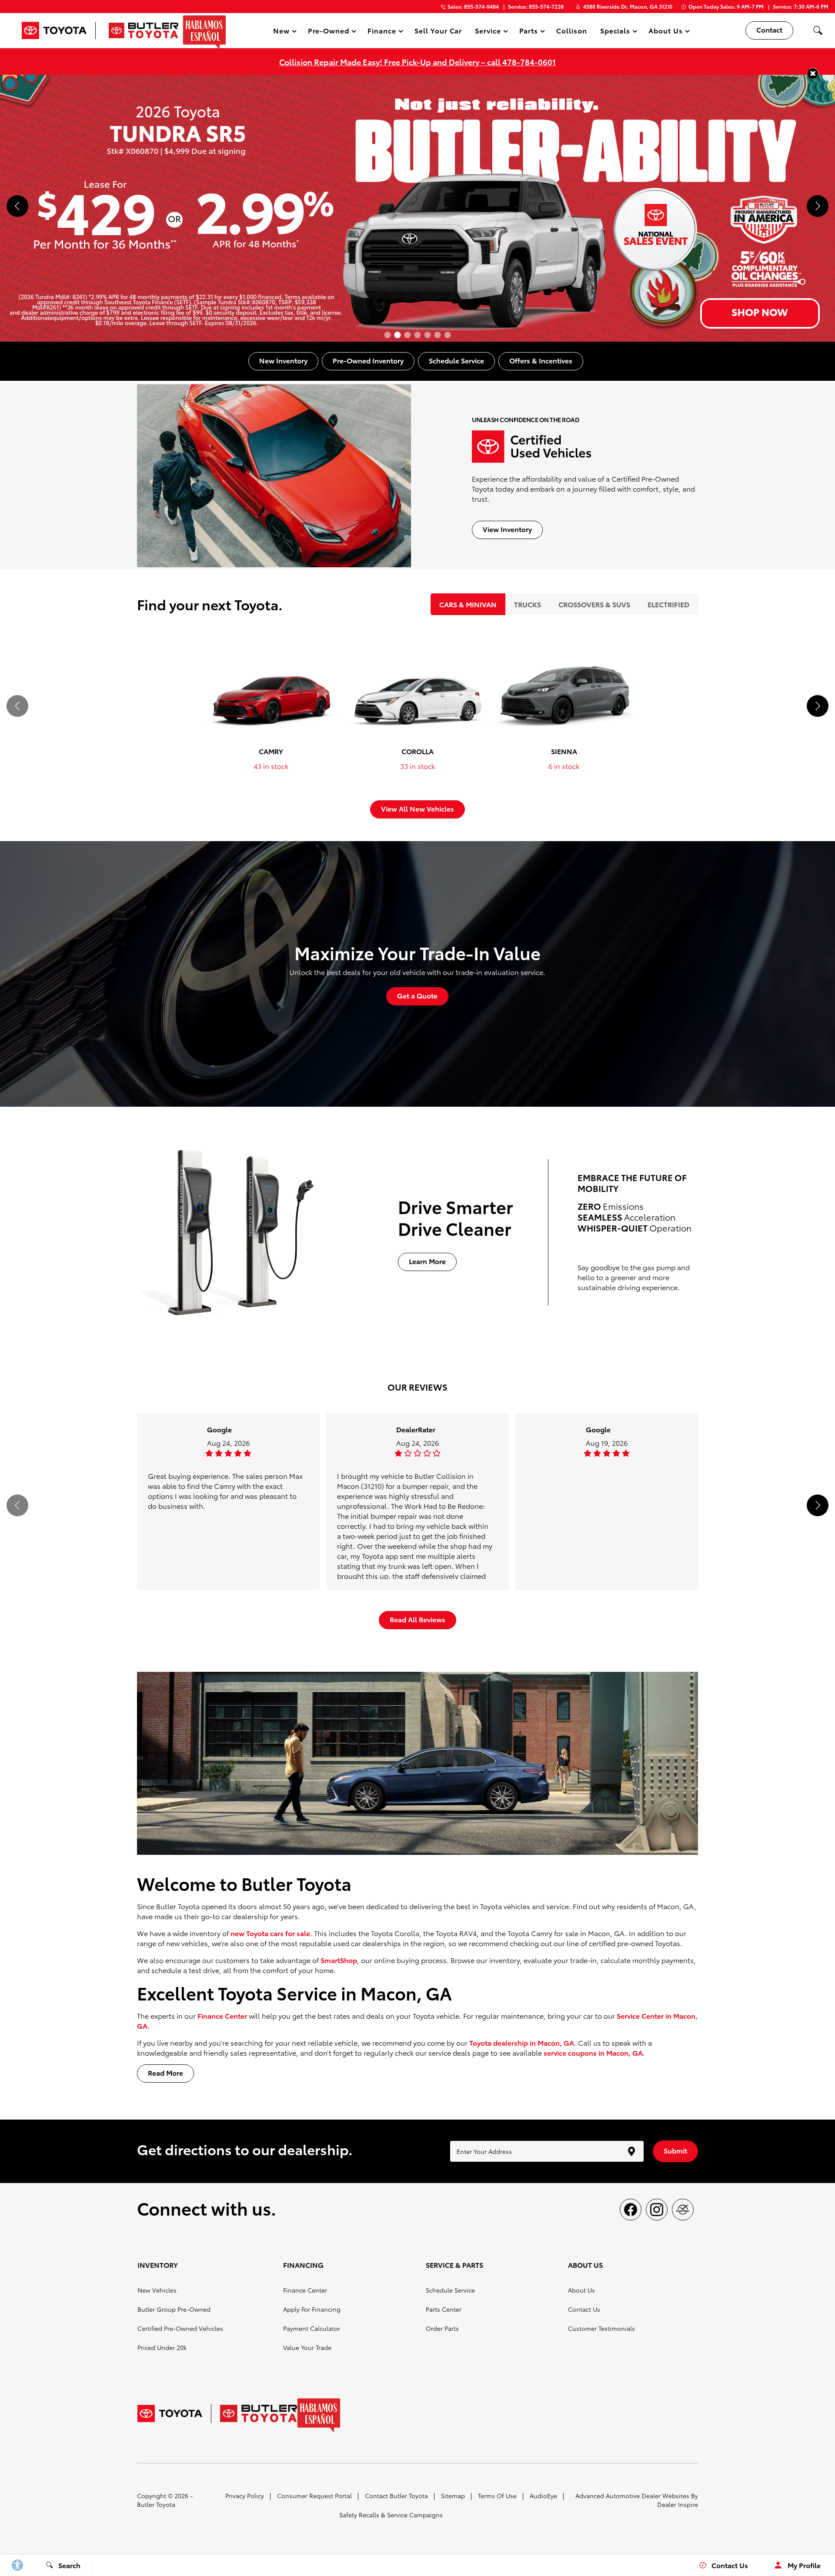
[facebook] (631, 2210)
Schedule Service (450, 2290)
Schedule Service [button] (456, 360)
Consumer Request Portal (314, 2496)
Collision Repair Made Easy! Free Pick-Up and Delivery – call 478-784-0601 (417, 62)
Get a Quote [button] (417, 995)
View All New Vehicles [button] (417, 808)
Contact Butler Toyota (396, 2496)
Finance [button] (382, 32)
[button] (818, 30)
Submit (675, 2150)
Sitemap (453, 2496)
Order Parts (442, 2328)
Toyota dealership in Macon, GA (522, 2042)
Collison (572, 30)
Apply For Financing (312, 2309)
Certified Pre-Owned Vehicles (180, 2328)
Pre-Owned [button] (329, 32)
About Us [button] (665, 32)
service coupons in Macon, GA (593, 2052)
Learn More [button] (427, 1261)
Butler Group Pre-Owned (174, 2309)
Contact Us (584, 2309)
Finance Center (222, 2015)
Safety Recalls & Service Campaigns (391, 2515)
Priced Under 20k (162, 2347)
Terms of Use (497, 2496)
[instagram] (657, 2210)
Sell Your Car (438, 30)
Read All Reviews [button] (417, 1619)
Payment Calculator (312, 2328)
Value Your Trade (307, 2347)
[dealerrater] (683, 2210)
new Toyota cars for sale (270, 1933)
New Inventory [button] (283, 360)
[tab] (468, 604)
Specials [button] (615, 32)
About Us (581, 2290)
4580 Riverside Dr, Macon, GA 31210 (628, 6)
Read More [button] (165, 2072)
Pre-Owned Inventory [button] (368, 360)
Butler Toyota (156, 2504)
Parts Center (444, 2309)
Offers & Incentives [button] (541, 360)
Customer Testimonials (601, 2328)
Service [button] (488, 32)
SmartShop (339, 1960)
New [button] (283, 32)
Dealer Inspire (678, 2504)
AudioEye (543, 2496)
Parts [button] (529, 32)
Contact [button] (769, 29)
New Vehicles (157, 2290)
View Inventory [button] (507, 529)
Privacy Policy (245, 2496)
